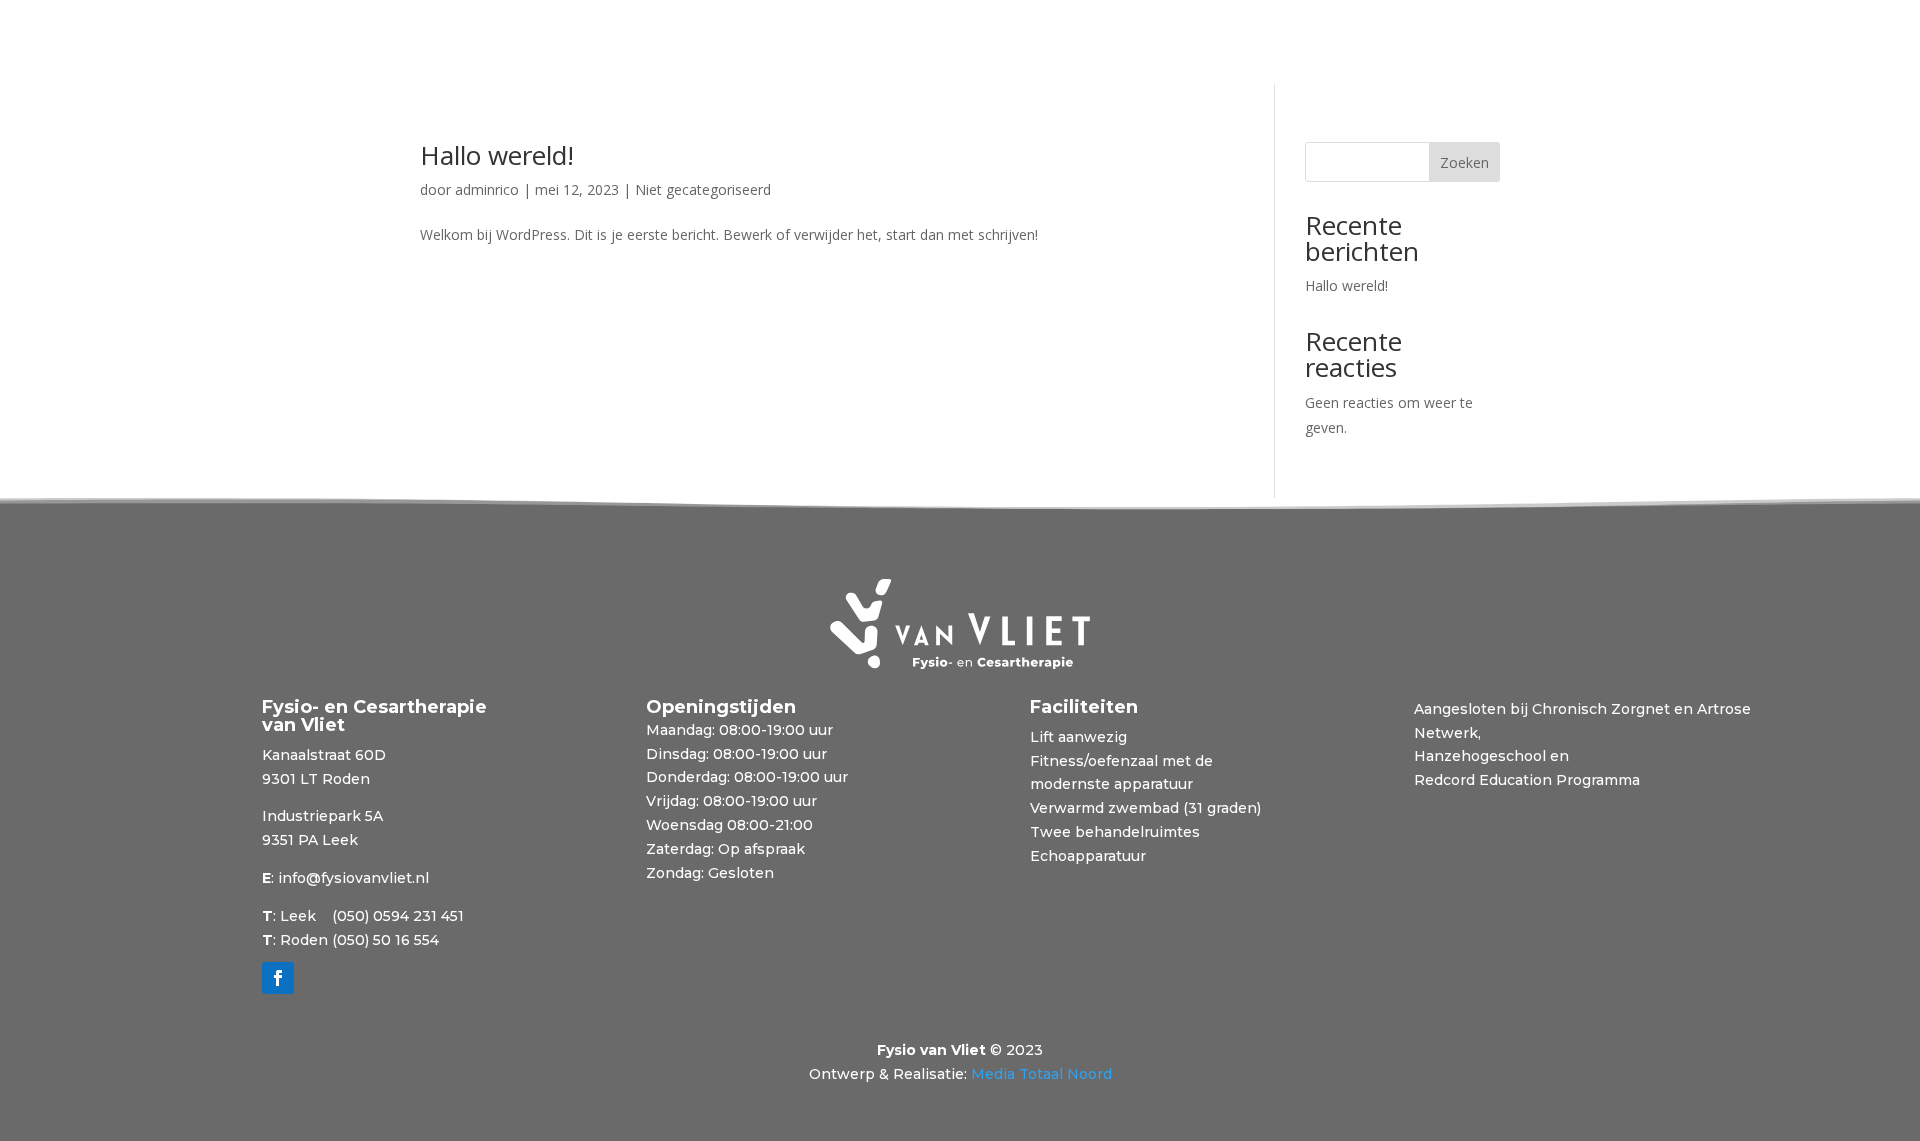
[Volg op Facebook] (278, 978)
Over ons (642, 43)
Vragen (724, 43)
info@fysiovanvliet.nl (353, 878)
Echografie (547, 43)
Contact (823, 43)
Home (214, 43)
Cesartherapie (310, 43)
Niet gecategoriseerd (703, 189)
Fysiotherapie (434, 43)
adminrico (487, 189)
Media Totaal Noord (1041, 1074)
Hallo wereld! (497, 155)
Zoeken (1464, 162)
